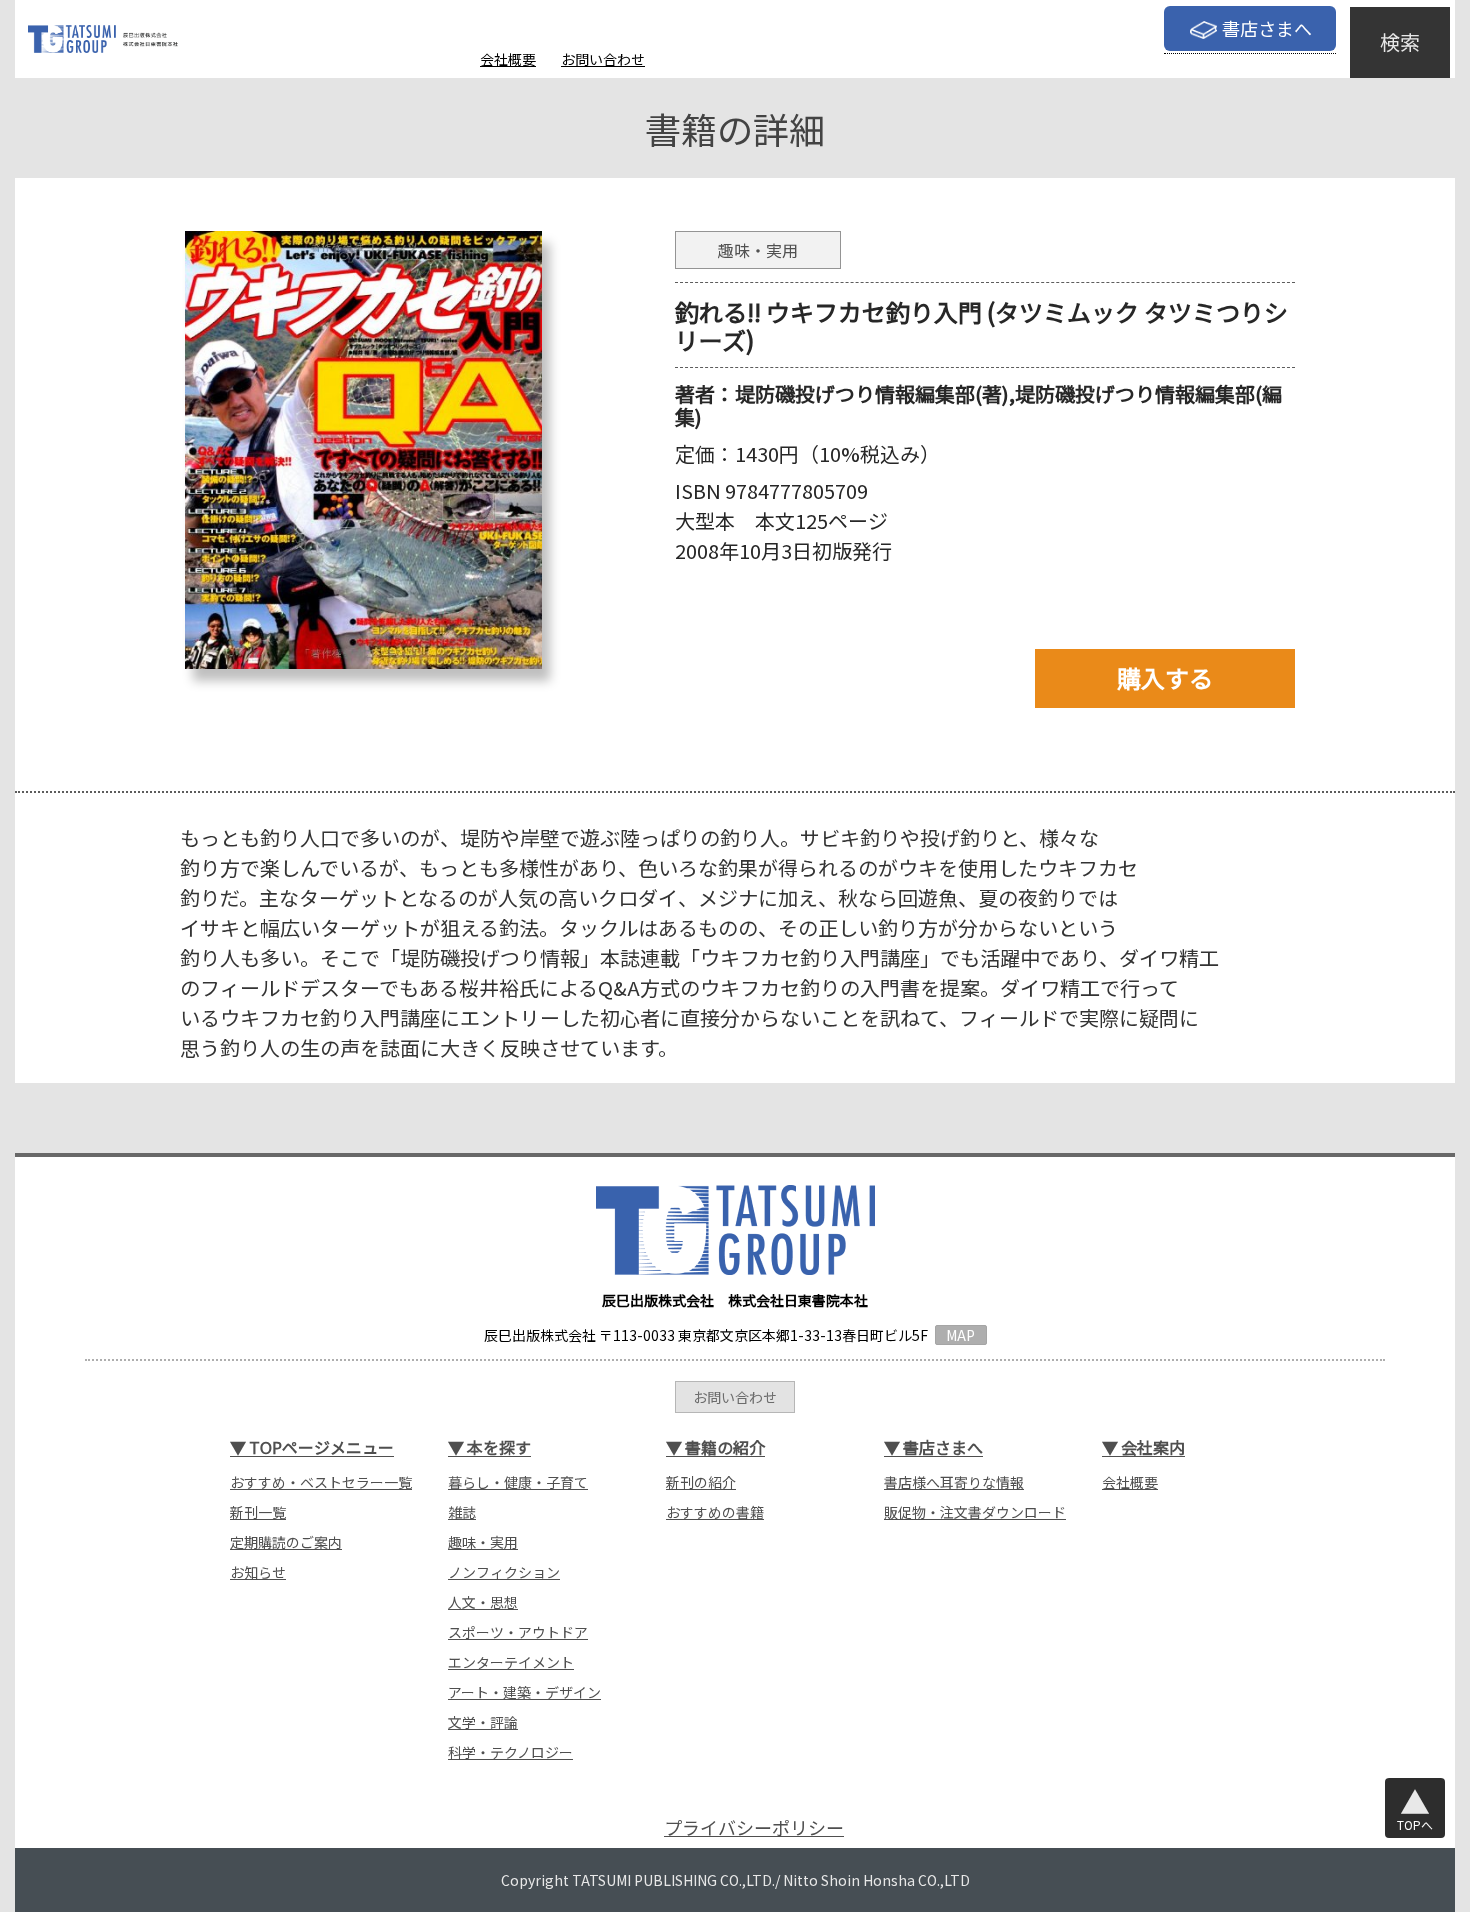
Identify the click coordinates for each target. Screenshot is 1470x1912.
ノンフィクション (504, 1572)
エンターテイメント (511, 1662)
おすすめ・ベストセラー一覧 (321, 1482)
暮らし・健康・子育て (518, 1482)
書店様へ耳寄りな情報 (954, 1482)
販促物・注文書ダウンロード (975, 1512)
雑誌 (462, 1512)
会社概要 (508, 59)
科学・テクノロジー (510, 1752)
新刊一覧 (258, 1512)
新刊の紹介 (701, 1482)
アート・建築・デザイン (524, 1692)
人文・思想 (483, 1602)
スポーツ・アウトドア (518, 1632)
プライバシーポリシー (754, 1827)
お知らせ (258, 1572)
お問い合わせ (603, 59)
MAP (960, 1335)
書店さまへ (1267, 28)
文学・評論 (483, 1722)
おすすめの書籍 (715, 1512)
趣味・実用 (483, 1542)
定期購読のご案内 (286, 1542)
